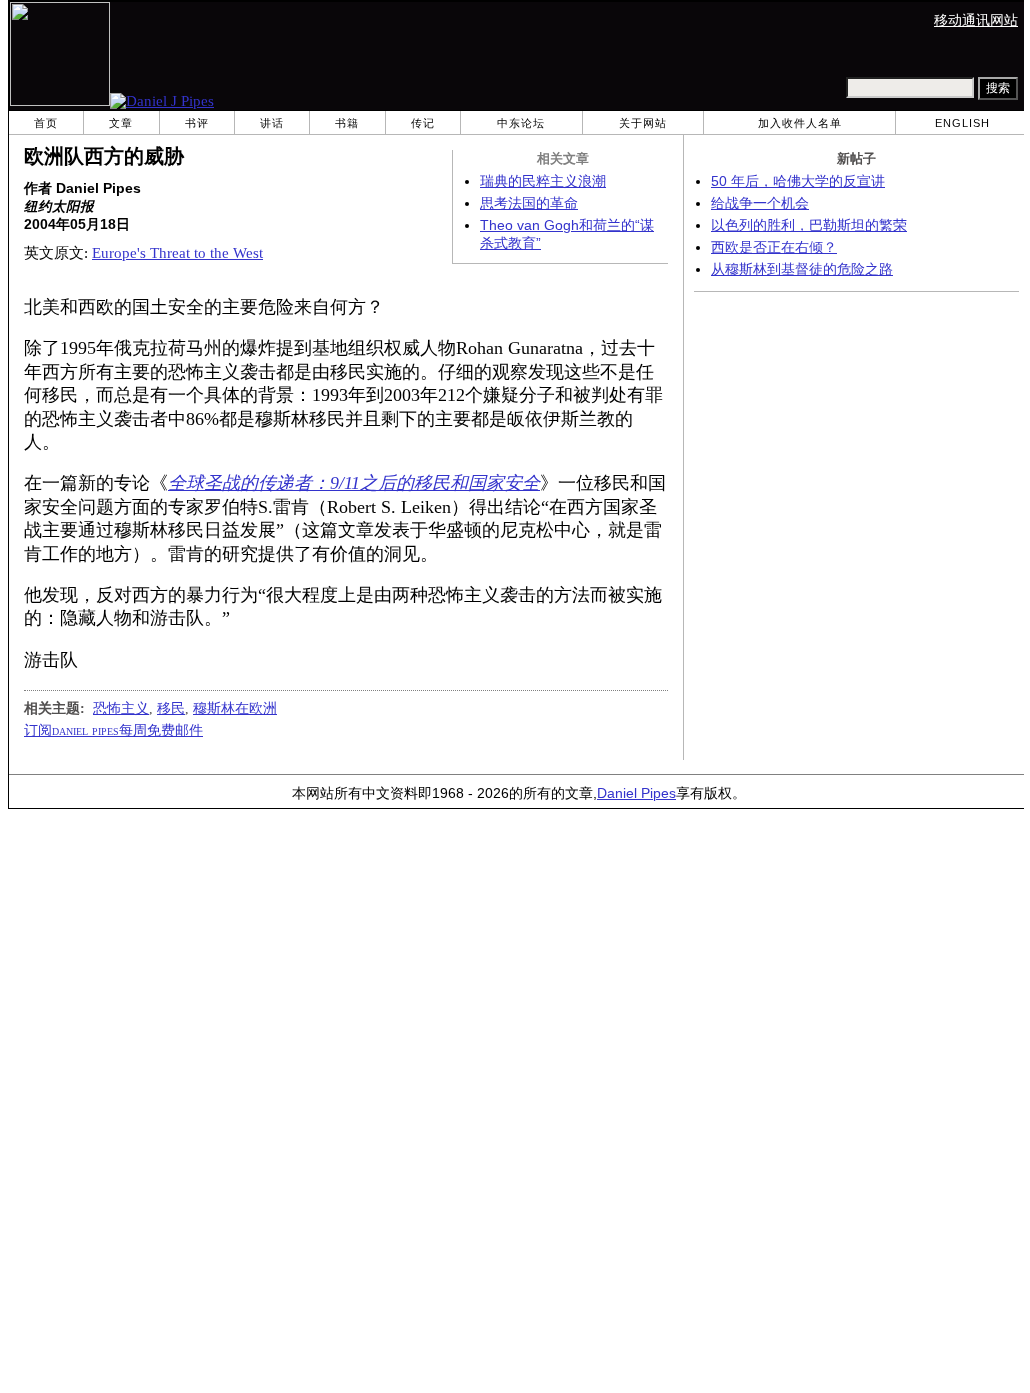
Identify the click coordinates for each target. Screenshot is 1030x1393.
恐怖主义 (121, 708)
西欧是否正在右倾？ (774, 247)
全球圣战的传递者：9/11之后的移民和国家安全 (354, 483)
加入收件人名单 (800, 123)
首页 (46, 123)
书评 (197, 123)
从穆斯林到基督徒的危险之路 (802, 269)
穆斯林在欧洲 (235, 708)
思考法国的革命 (529, 203)
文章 (121, 123)
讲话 (272, 123)
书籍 (347, 123)
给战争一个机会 (760, 203)
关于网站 (643, 123)
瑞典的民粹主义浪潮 (543, 181)
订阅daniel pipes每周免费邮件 (113, 730)
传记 (423, 123)
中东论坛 (521, 123)
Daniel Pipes (636, 793)
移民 (171, 708)
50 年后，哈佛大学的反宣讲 (798, 181)
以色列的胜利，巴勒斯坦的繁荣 (809, 225)
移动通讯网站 (976, 20)
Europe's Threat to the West (177, 253)
